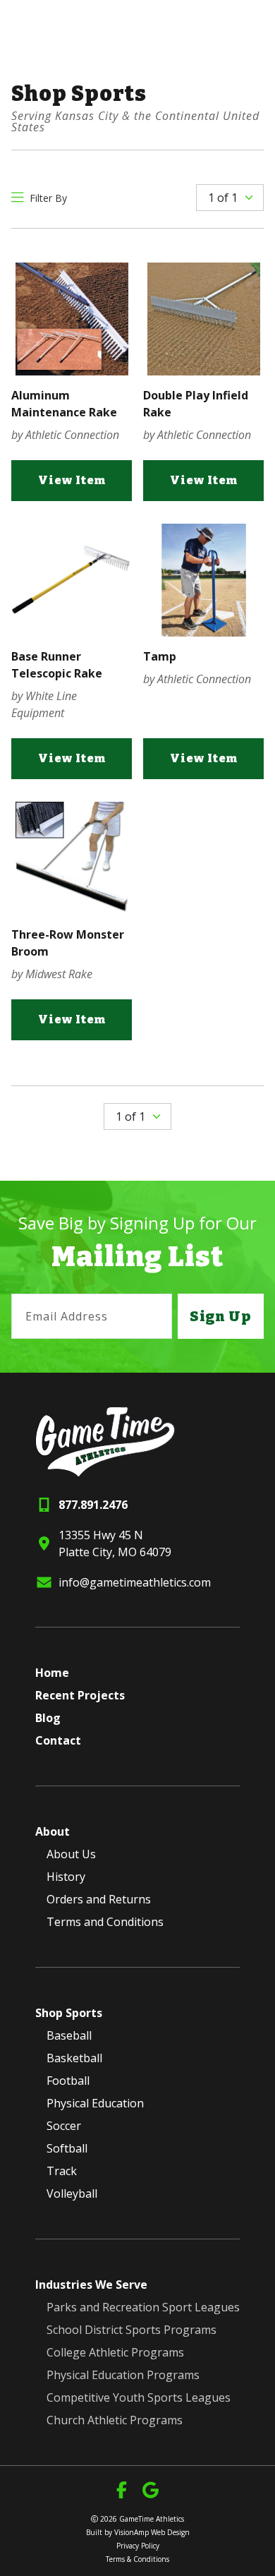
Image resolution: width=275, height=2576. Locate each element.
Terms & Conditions (137, 2559)
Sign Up (221, 1316)
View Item (72, 480)
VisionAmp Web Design (152, 2532)
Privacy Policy (138, 2546)
